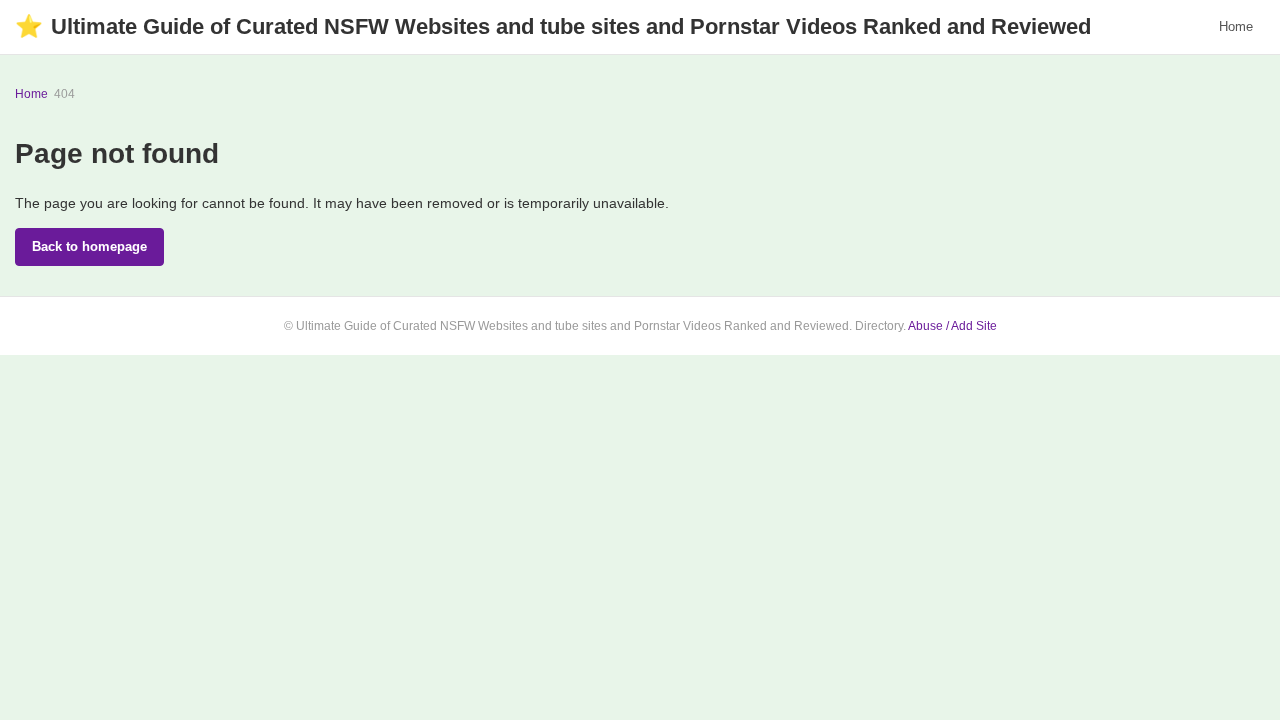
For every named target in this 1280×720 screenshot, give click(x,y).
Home (1236, 26)
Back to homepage (89, 246)
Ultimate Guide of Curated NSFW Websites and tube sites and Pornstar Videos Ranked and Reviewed (553, 26)
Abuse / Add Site (952, 326)
